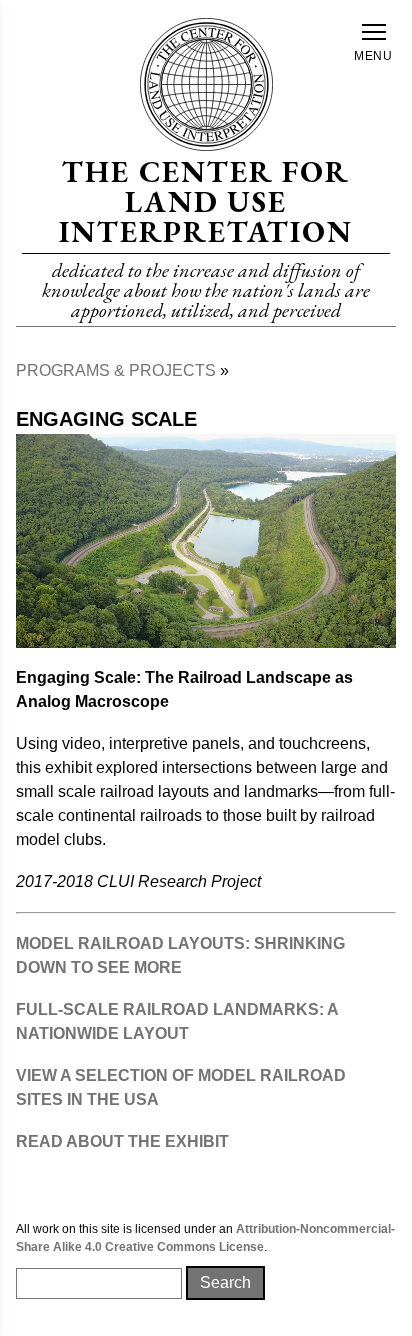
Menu (374, 56)
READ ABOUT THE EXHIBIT (122, 1141)
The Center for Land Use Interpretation (205, 201)
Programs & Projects (116, 370)
